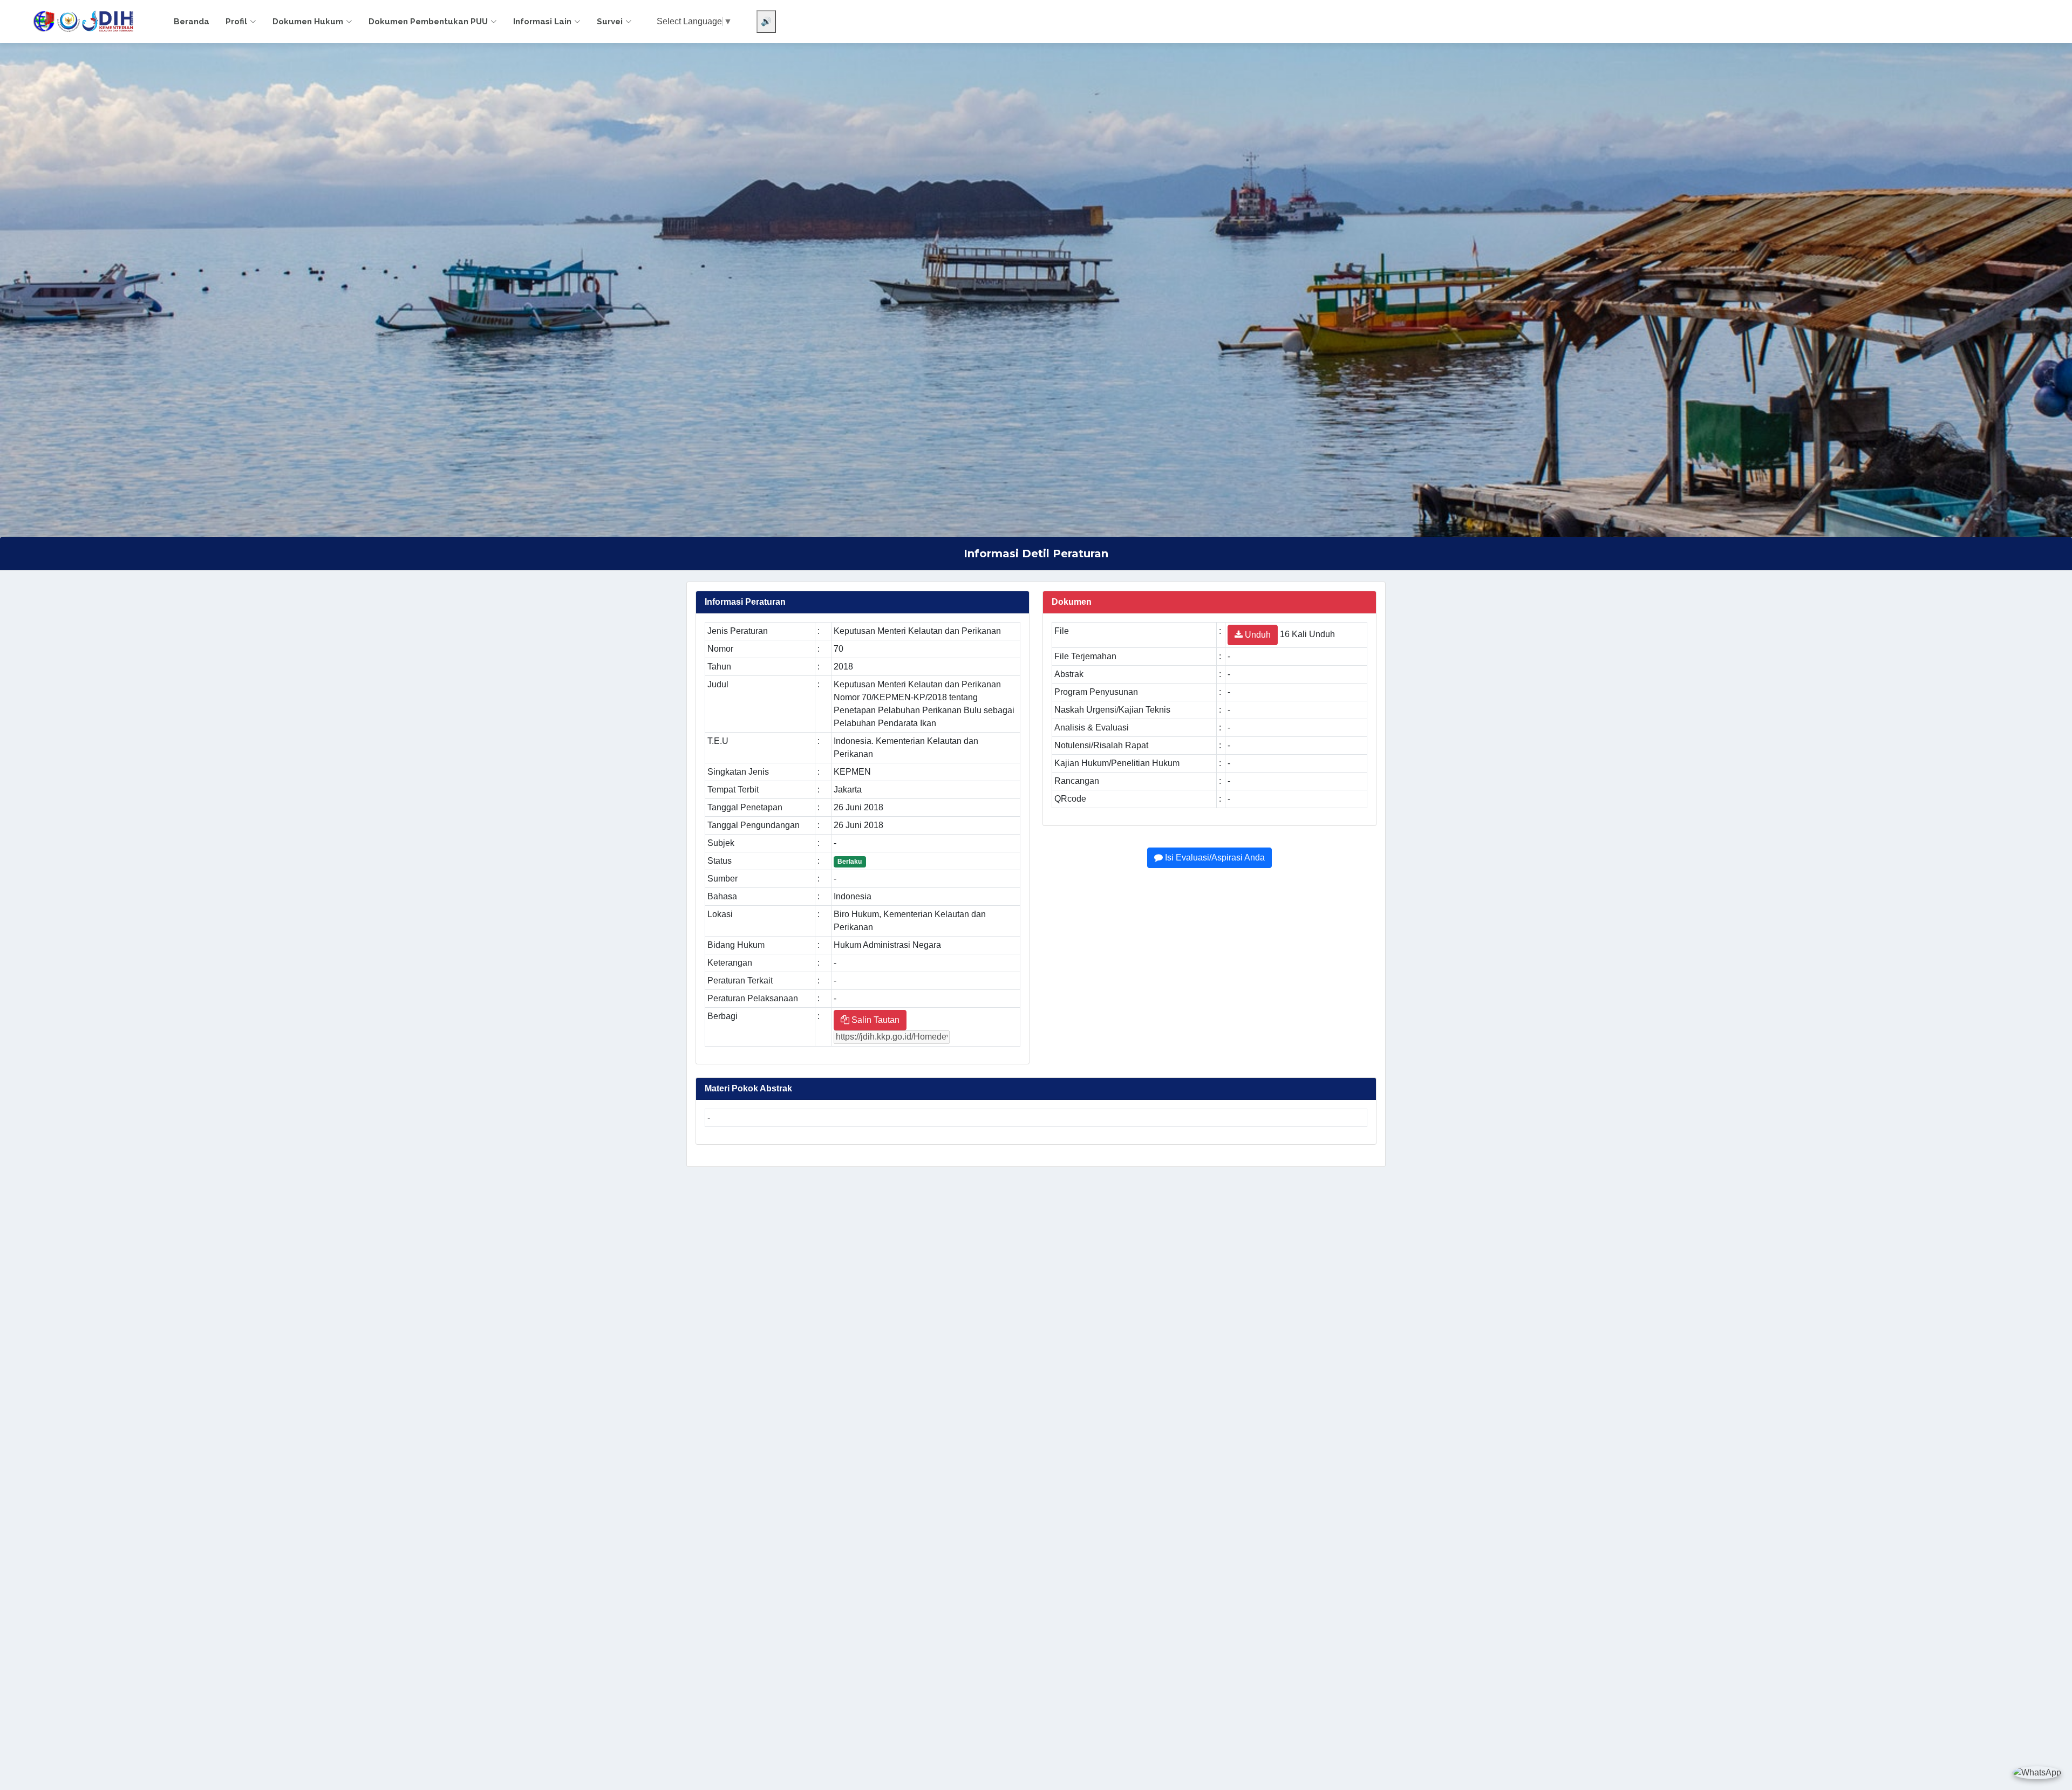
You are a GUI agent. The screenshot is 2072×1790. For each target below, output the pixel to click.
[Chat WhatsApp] (2037, 1772)
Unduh (1257, 635)
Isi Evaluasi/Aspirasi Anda (1214, 858)
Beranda (192, 22)
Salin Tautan (874, 1020)
